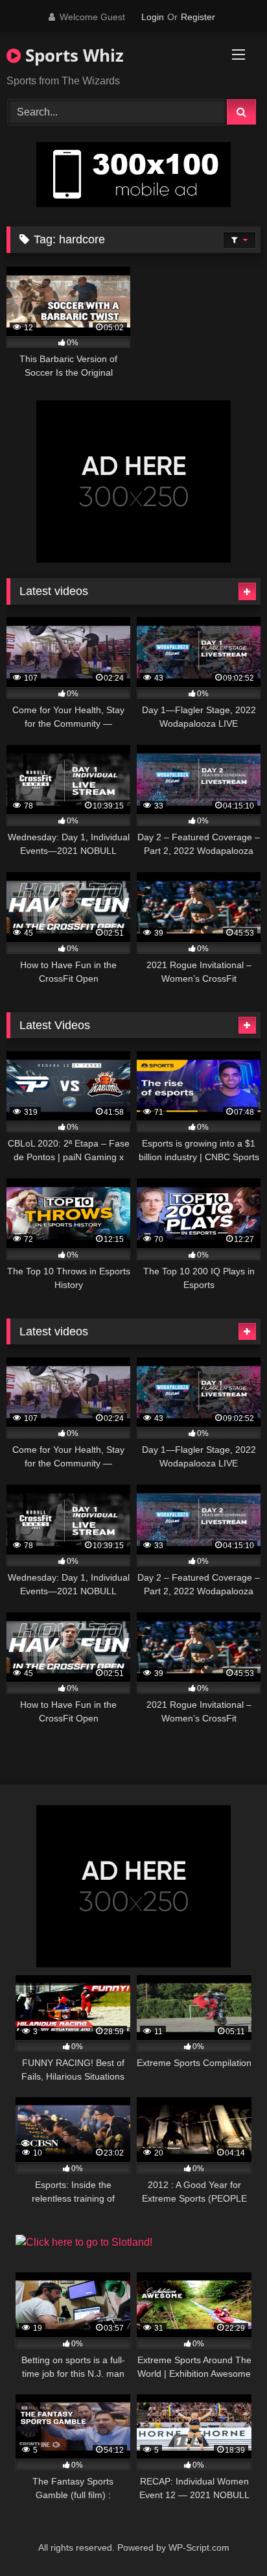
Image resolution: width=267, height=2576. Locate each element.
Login (153, 17)
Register (198, 17)
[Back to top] (227, 2537)
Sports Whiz (72, 55)
